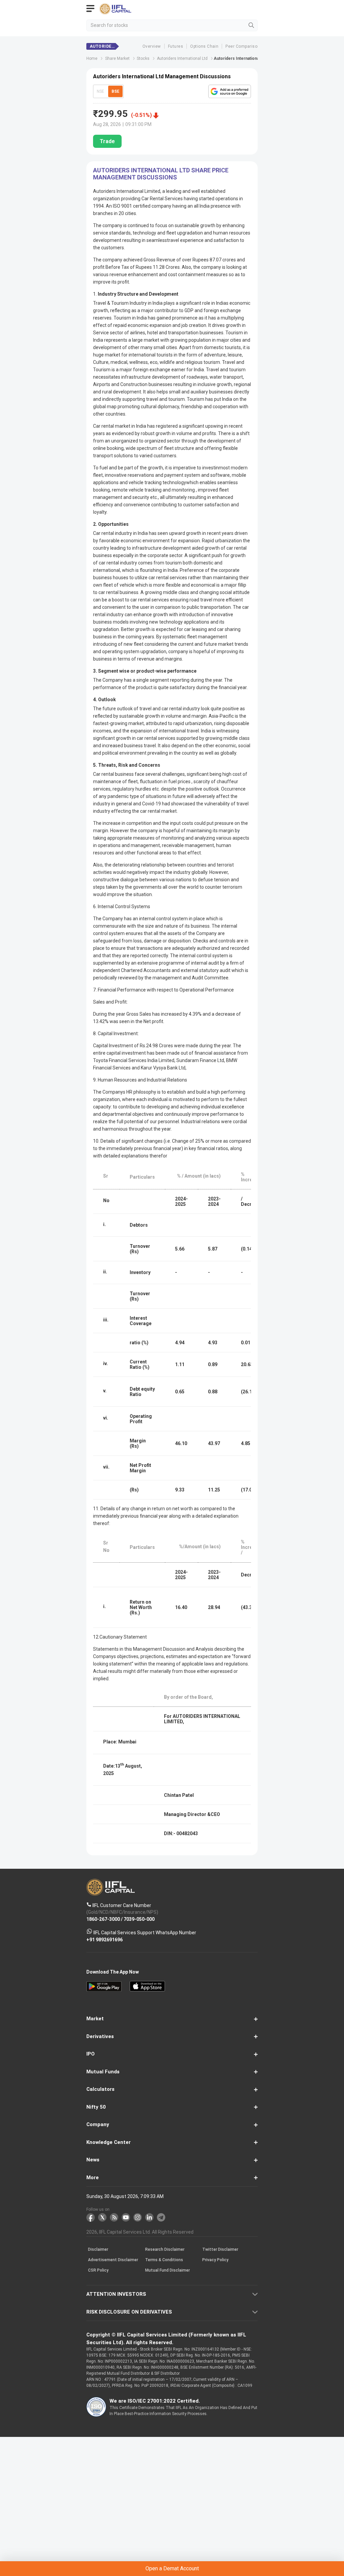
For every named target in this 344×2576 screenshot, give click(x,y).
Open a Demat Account (172, 1300)
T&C (125, 1317)
